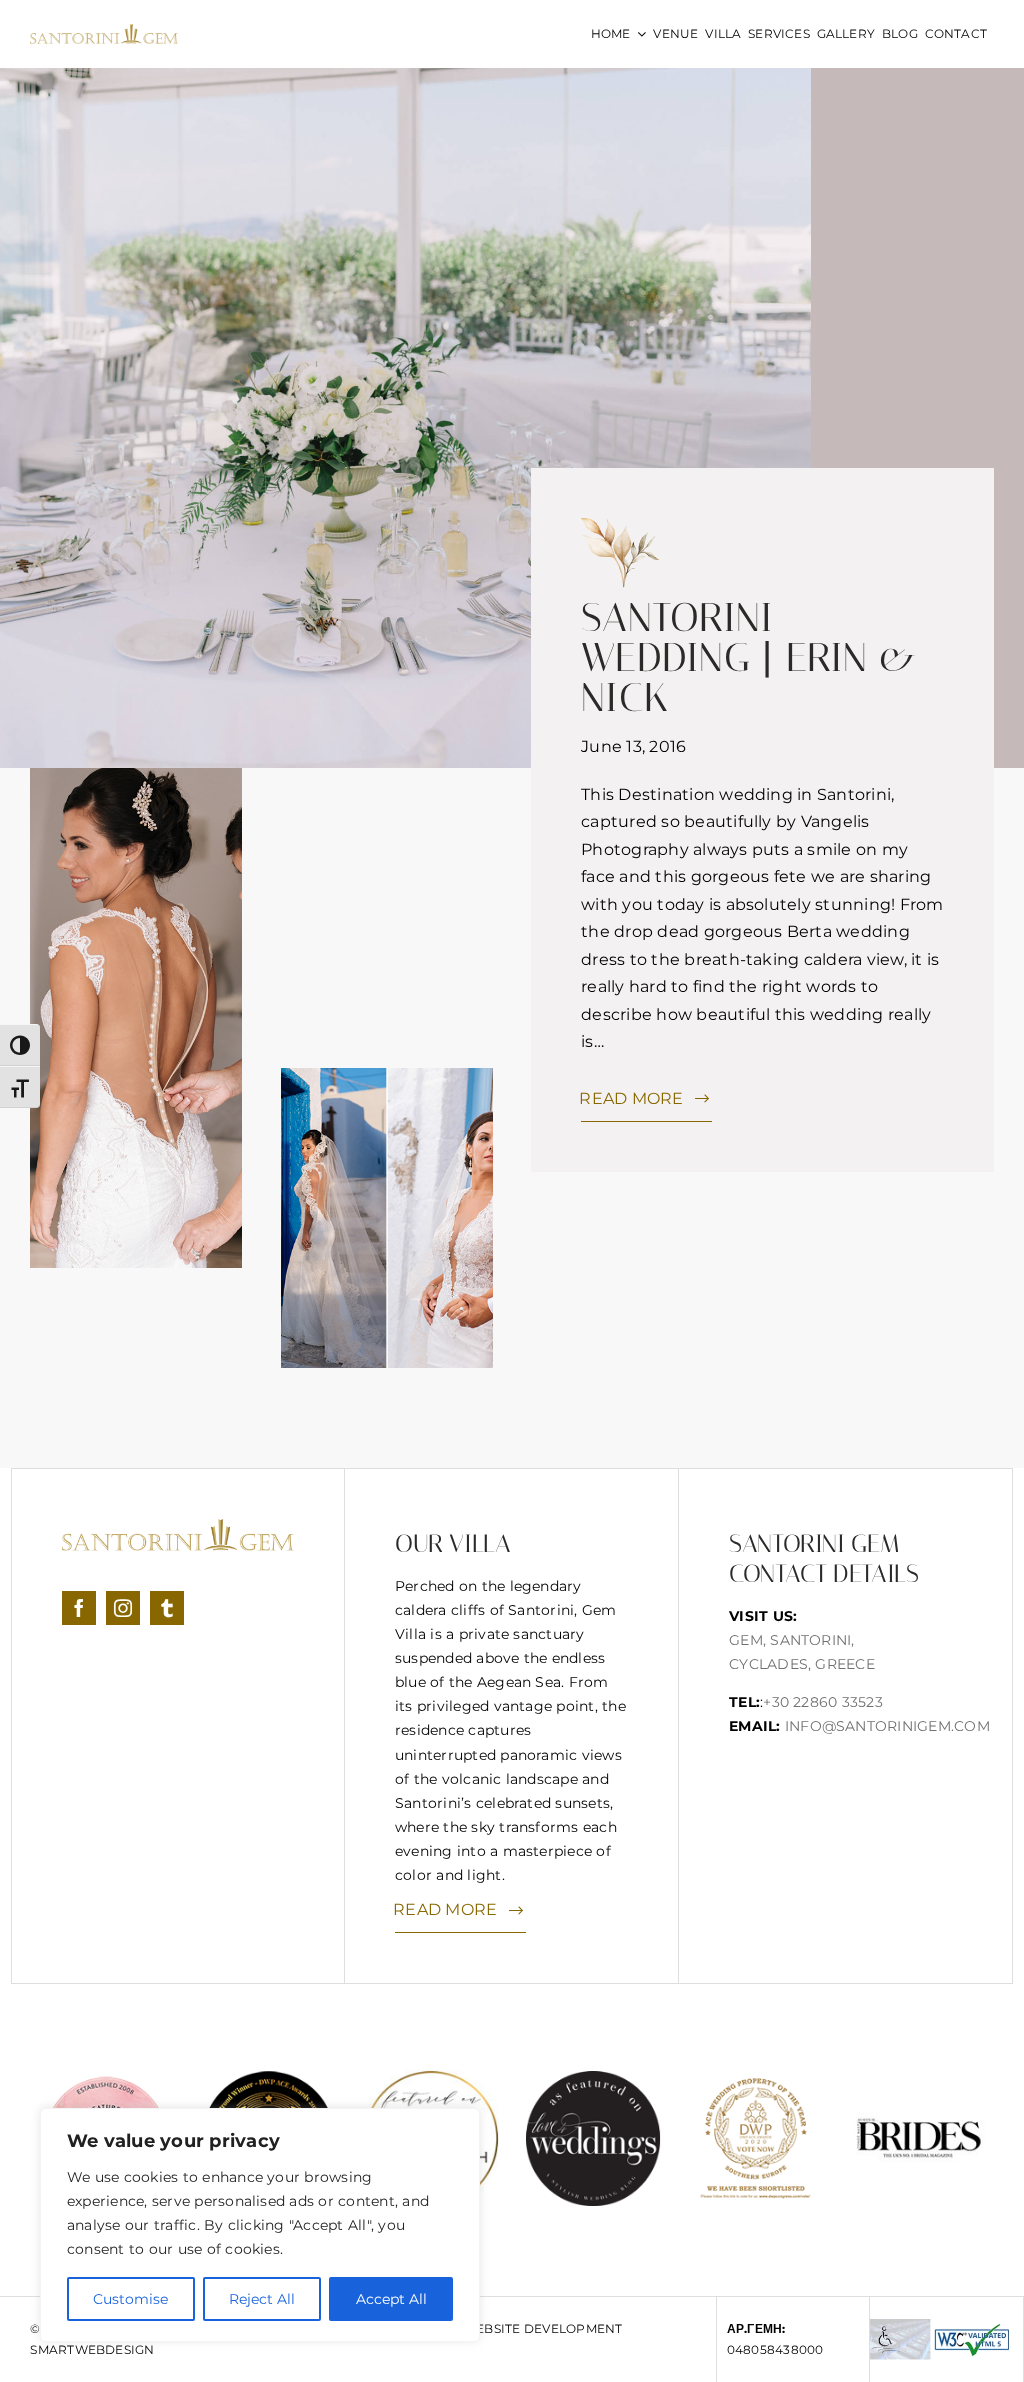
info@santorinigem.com (887, 1726)
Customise (130, 2299)
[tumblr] (167, 1608)
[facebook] (79, 1608)
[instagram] (123, 1608)
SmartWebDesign (92, 2349)
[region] (260, 2225)
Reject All (262, 2299)
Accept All (391, 2299)
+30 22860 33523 (823, 1702)
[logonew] (104, 31)
